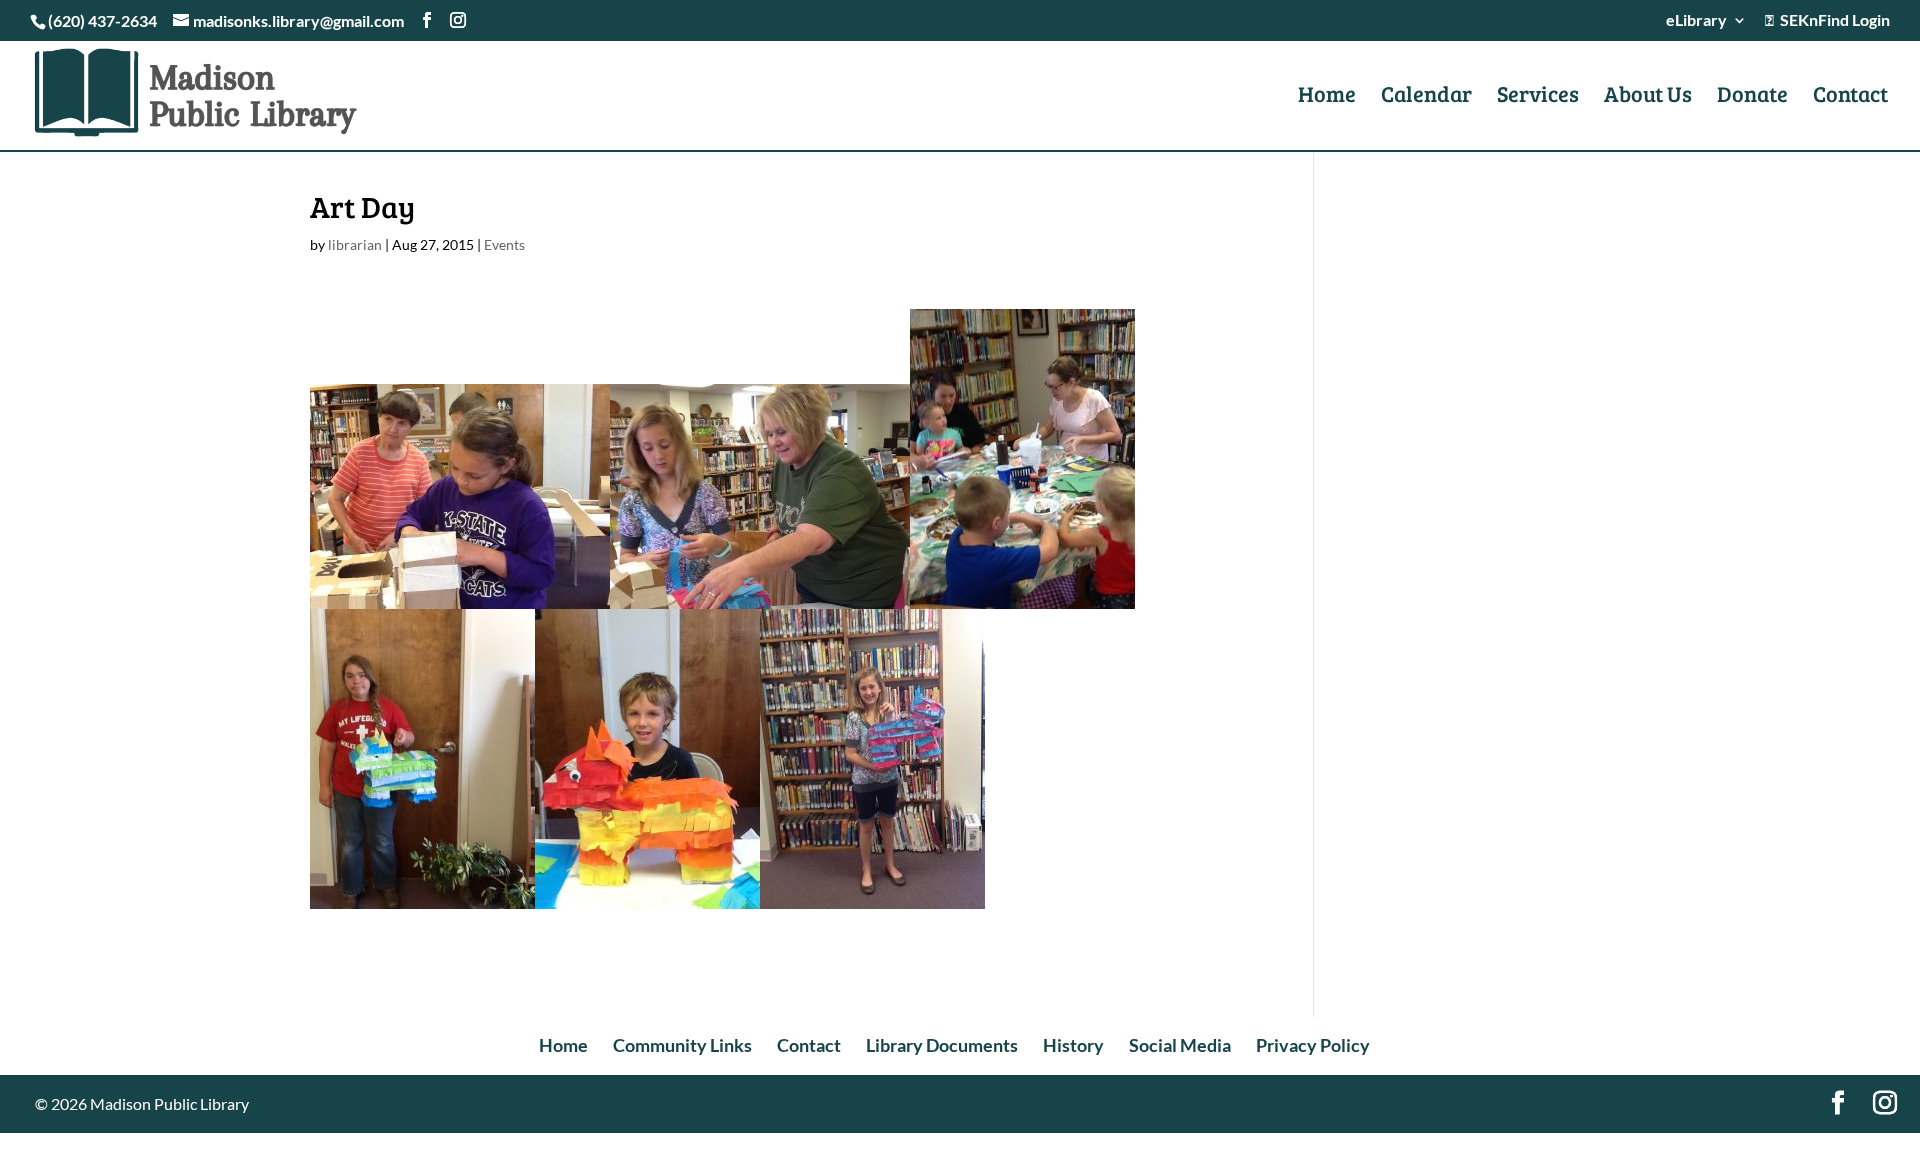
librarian (355, 244)
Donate (1752, 97)
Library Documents (942, 1045)
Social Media (1180, 1045)
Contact (1850, 97)
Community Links (682, 1045)
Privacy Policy (1313, 1045)
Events (504, 244)
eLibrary (1696, 20)
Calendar (1426, 97)
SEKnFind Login (1832, 20)
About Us (1648, 97)
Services (1538, 97)
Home (1327, 97)
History (1073, 1045)
